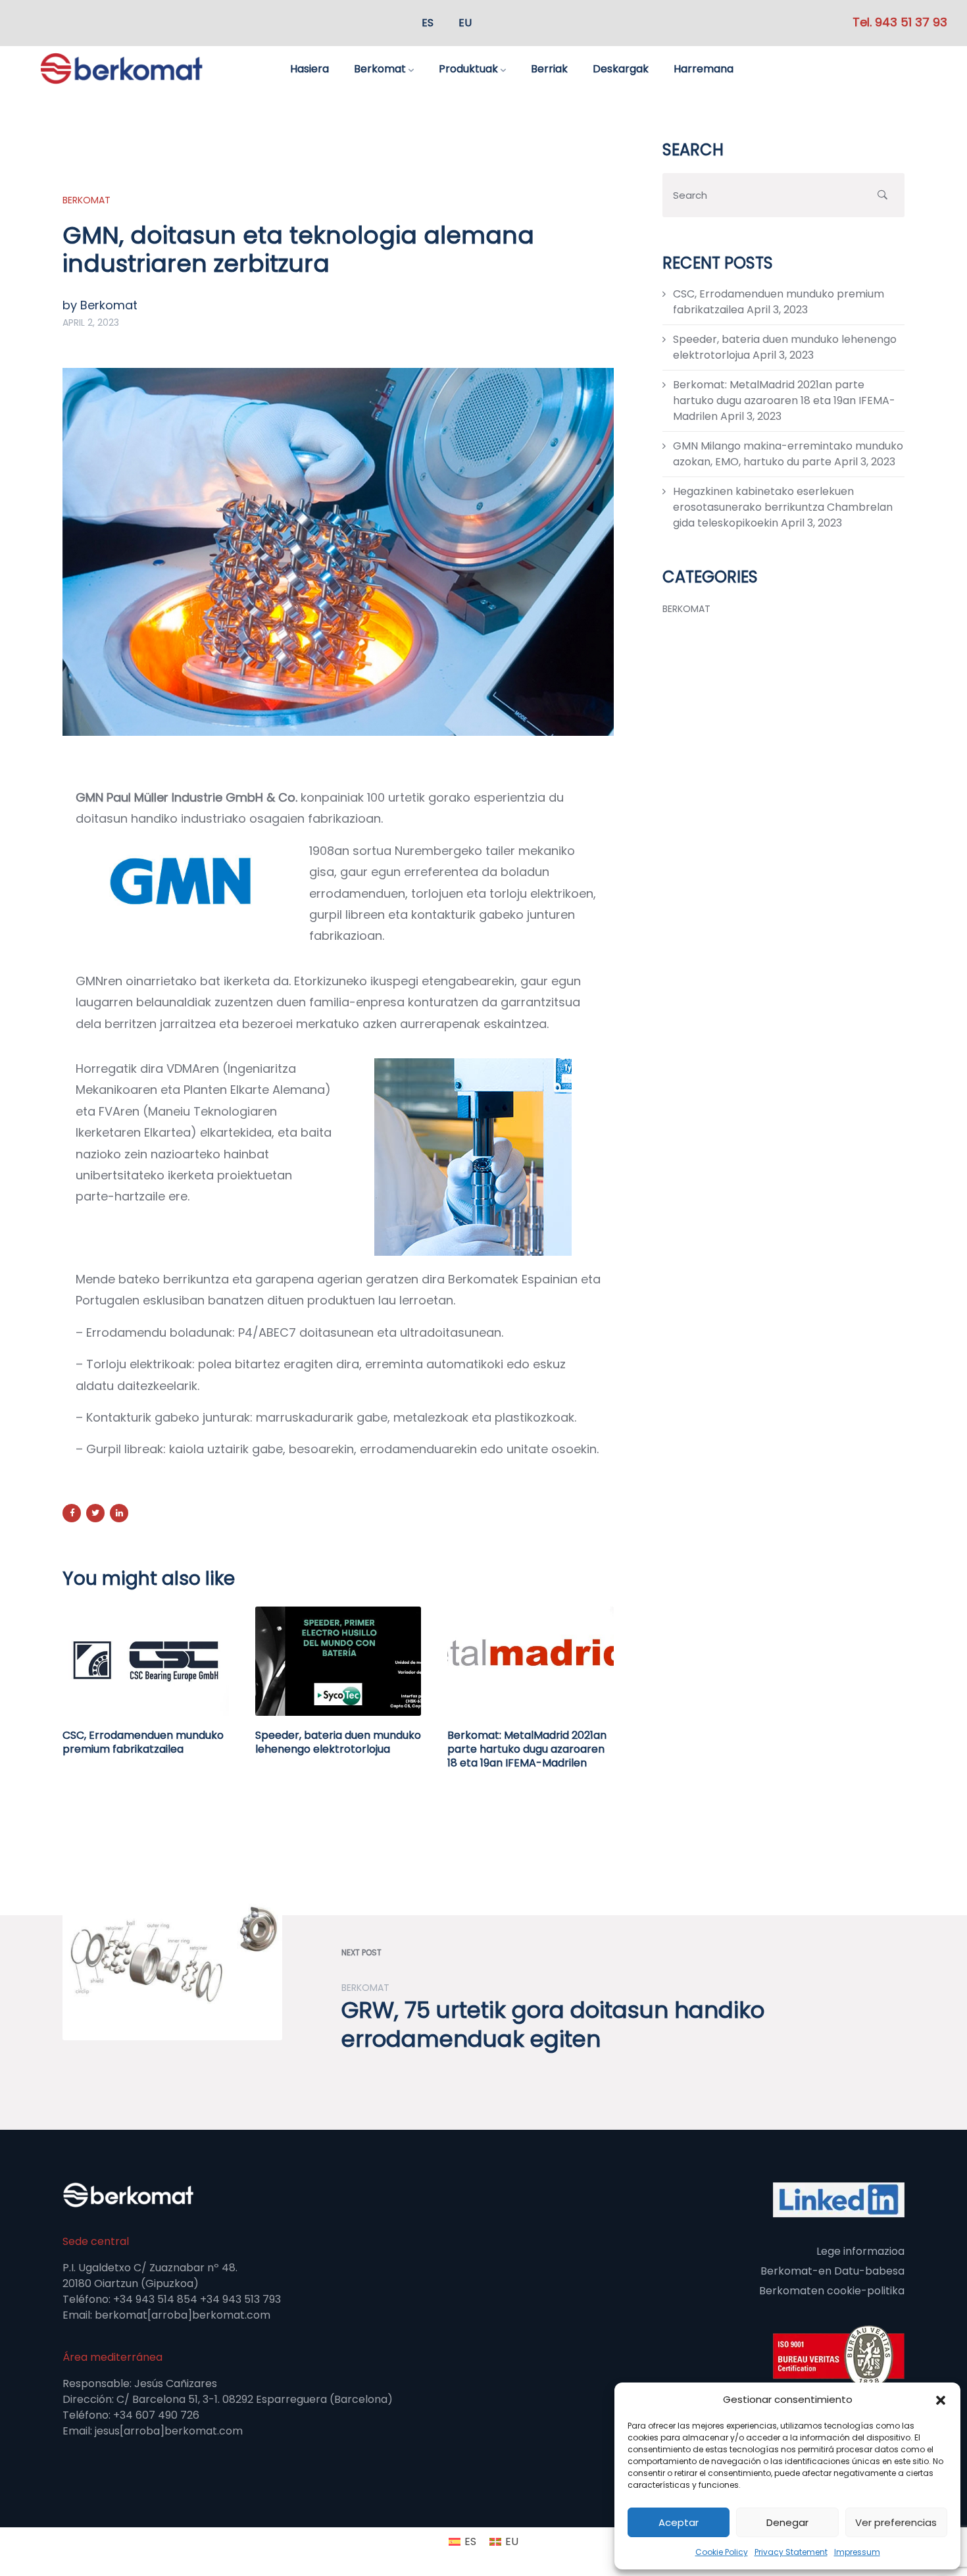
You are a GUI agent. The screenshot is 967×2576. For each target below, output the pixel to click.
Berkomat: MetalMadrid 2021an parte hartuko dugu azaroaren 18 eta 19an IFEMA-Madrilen (527, 1749)
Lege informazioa (860, 2251)
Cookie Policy (722, 2552)
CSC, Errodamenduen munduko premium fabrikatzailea (143, 1742)
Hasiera (310, 69)
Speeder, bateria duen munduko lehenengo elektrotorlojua (338, 1742)
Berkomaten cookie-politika (832, 2291)
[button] (941, 2400)
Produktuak (468, 69)
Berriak (549, 69)
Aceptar (679, 2522)
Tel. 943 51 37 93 (900, 22)
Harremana (704, 69)
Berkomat (380, 69)
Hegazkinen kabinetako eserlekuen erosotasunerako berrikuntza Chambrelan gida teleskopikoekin (783, 507)
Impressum (857, 2552)
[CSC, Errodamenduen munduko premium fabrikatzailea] (146, 1661)
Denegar (787, 2522)
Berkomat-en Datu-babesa (832, 2271)
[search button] (882, 195)
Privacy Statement (791, 2552)
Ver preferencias (896, 2522)
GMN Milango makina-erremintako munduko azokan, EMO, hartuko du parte (788, 454)
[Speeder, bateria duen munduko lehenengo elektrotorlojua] (338, 1661)
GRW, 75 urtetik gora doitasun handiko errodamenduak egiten (553, 2024)
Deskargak (621, 69)
